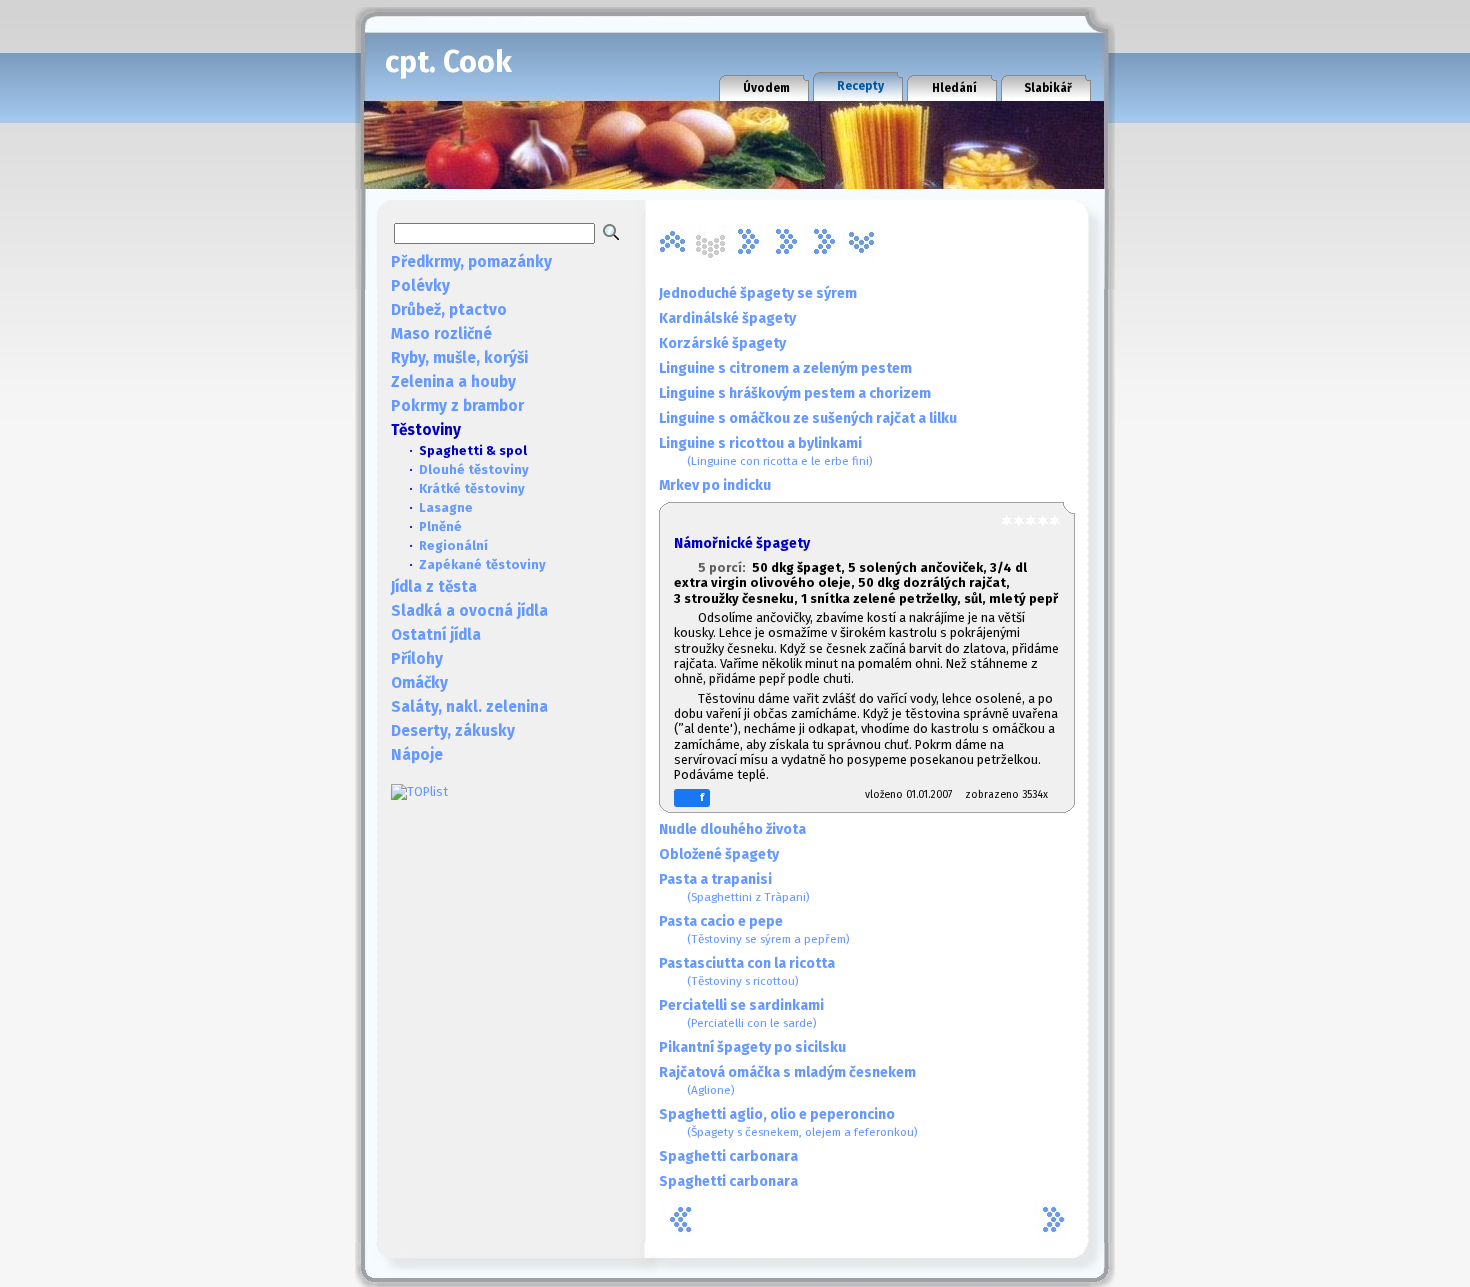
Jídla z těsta (434, 587)
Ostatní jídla (436, 635)
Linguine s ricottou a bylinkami (766, 451)
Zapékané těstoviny (482, 564)
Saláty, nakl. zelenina (469, 707)
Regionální (453, 545)
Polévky (420, 286)
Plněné (440, 526)
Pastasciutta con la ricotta (747, 971)
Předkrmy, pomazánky (471, 262)
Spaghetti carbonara (728, 1156)
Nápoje (417, 755)
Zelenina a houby (453, 382)
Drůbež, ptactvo (449, 310)
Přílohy (417, 659)
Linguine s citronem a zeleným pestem (785, 368)
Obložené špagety (719, 854)
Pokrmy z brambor (457, 406)
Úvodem (766, 88)
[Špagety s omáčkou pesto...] (824, 242)
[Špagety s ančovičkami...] (786, 242)
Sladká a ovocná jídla (469, 611)
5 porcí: (725, 567)
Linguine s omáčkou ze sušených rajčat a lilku (808, 418)
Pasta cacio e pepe (754, 929)
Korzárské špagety (722, 343)
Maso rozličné (441, 334)
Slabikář (1048, 88)
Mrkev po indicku (715, 485)
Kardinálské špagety (727, 318)
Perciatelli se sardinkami (741, 1013)
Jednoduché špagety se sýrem (758, 293)
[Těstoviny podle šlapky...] (862, 242)
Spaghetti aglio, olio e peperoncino (788, 1122)
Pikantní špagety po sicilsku (752, 1047)
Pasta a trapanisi (734, 887)
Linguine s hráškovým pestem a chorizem (795, 393)
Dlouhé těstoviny (474, 469)
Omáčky (419, 683)
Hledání (954, 88)
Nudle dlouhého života (732, 829)
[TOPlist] (419, 791)
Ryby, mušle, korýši (459, 358)
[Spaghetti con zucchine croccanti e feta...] (748, 242)
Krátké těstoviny (472, 488)
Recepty (860, 86)
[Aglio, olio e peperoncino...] (672, 242)
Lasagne (446, 507)
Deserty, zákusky (453, 731)
